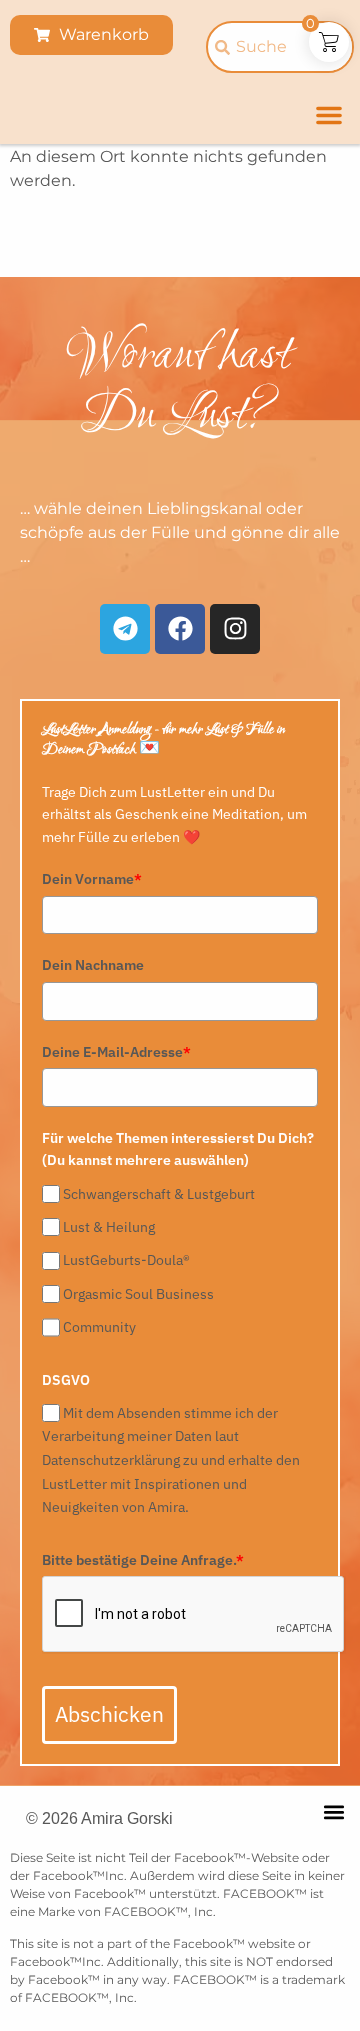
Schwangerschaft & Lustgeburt (159, 1194)
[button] (329, 115)
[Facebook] (180, 629)
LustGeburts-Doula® (126, 1261)
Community (99, 1327)
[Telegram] (125, 629)
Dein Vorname (92, 879)
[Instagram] (235, 629)
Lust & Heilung (109, 1227)
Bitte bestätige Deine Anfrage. (143, 1560)
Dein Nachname (93, 965)
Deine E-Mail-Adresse (116, 1052)
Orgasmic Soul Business (138, 1294)
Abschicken (109, 1714)
